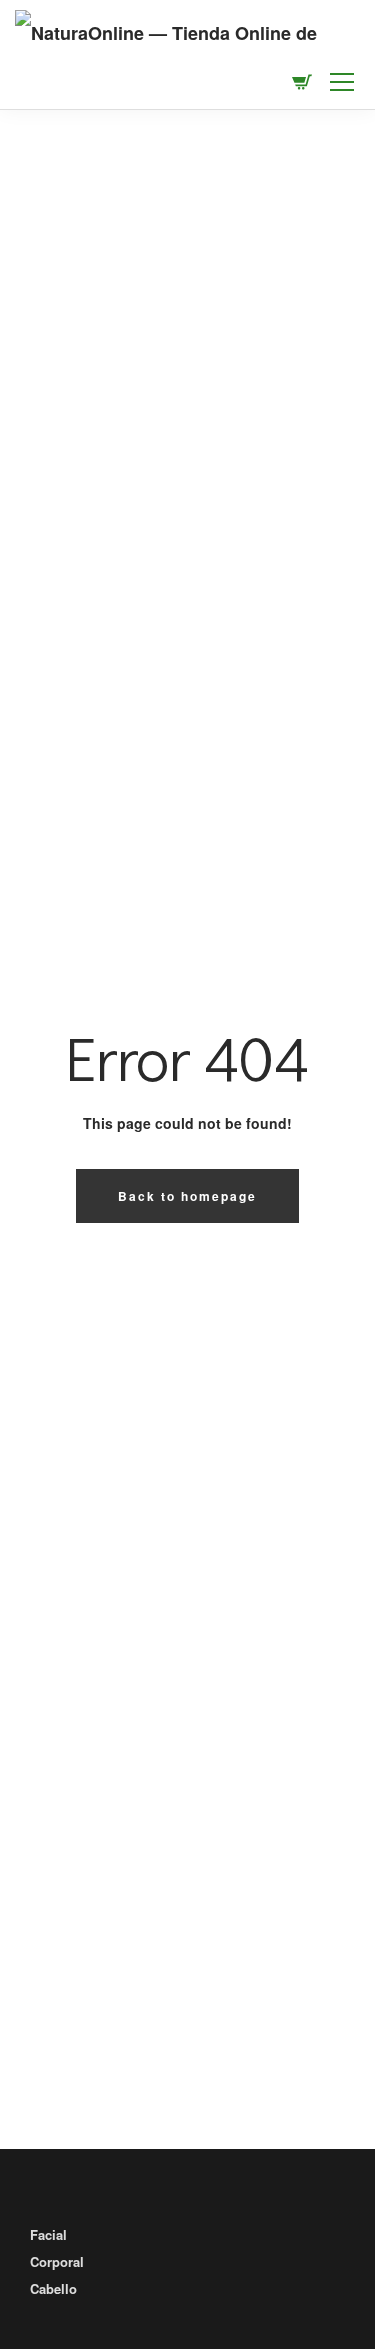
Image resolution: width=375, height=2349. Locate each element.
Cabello (53, 2288)
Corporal (57, 2261)
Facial (48, 2234)
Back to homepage (187, 1196)
